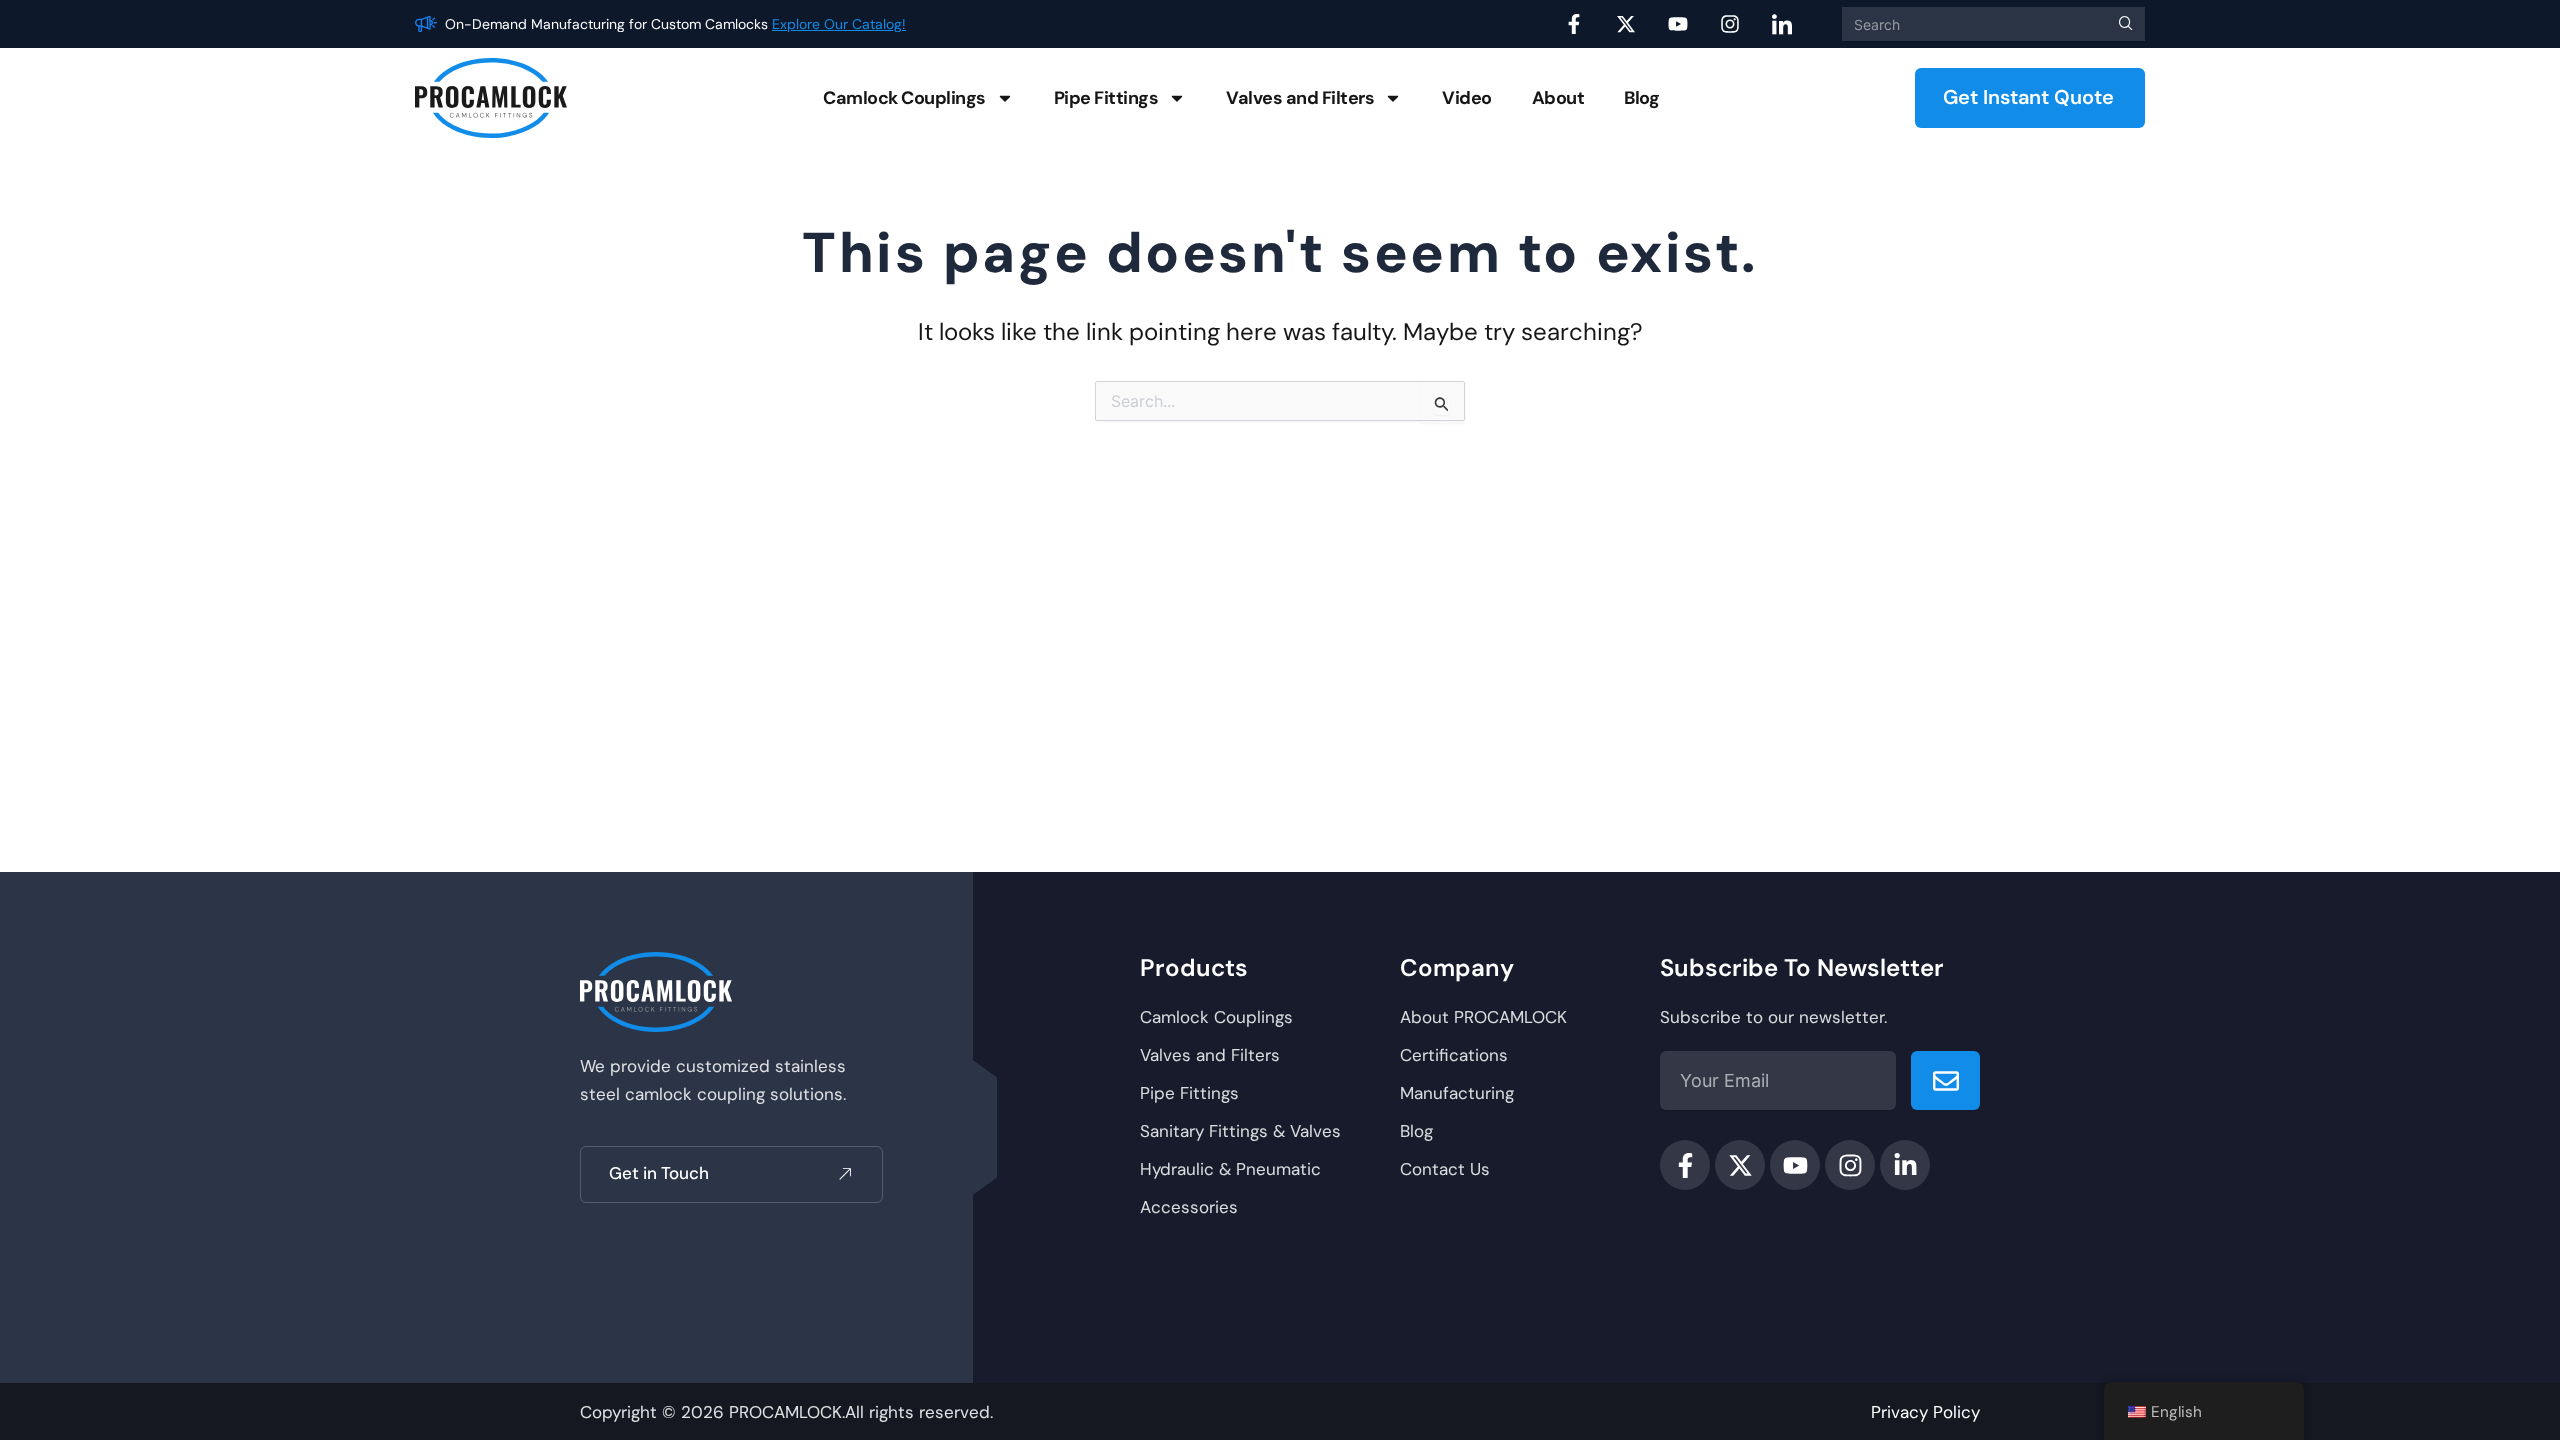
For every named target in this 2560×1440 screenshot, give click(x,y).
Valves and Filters (1300, 98)
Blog (1641, 98)
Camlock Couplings (904, 98)
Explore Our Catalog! (839, 24)
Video (1467, 98)
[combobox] (1970, 24)
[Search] (2122, 24)
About (1558, 98)
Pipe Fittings (1106, 98)
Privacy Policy (1925, 1412)
